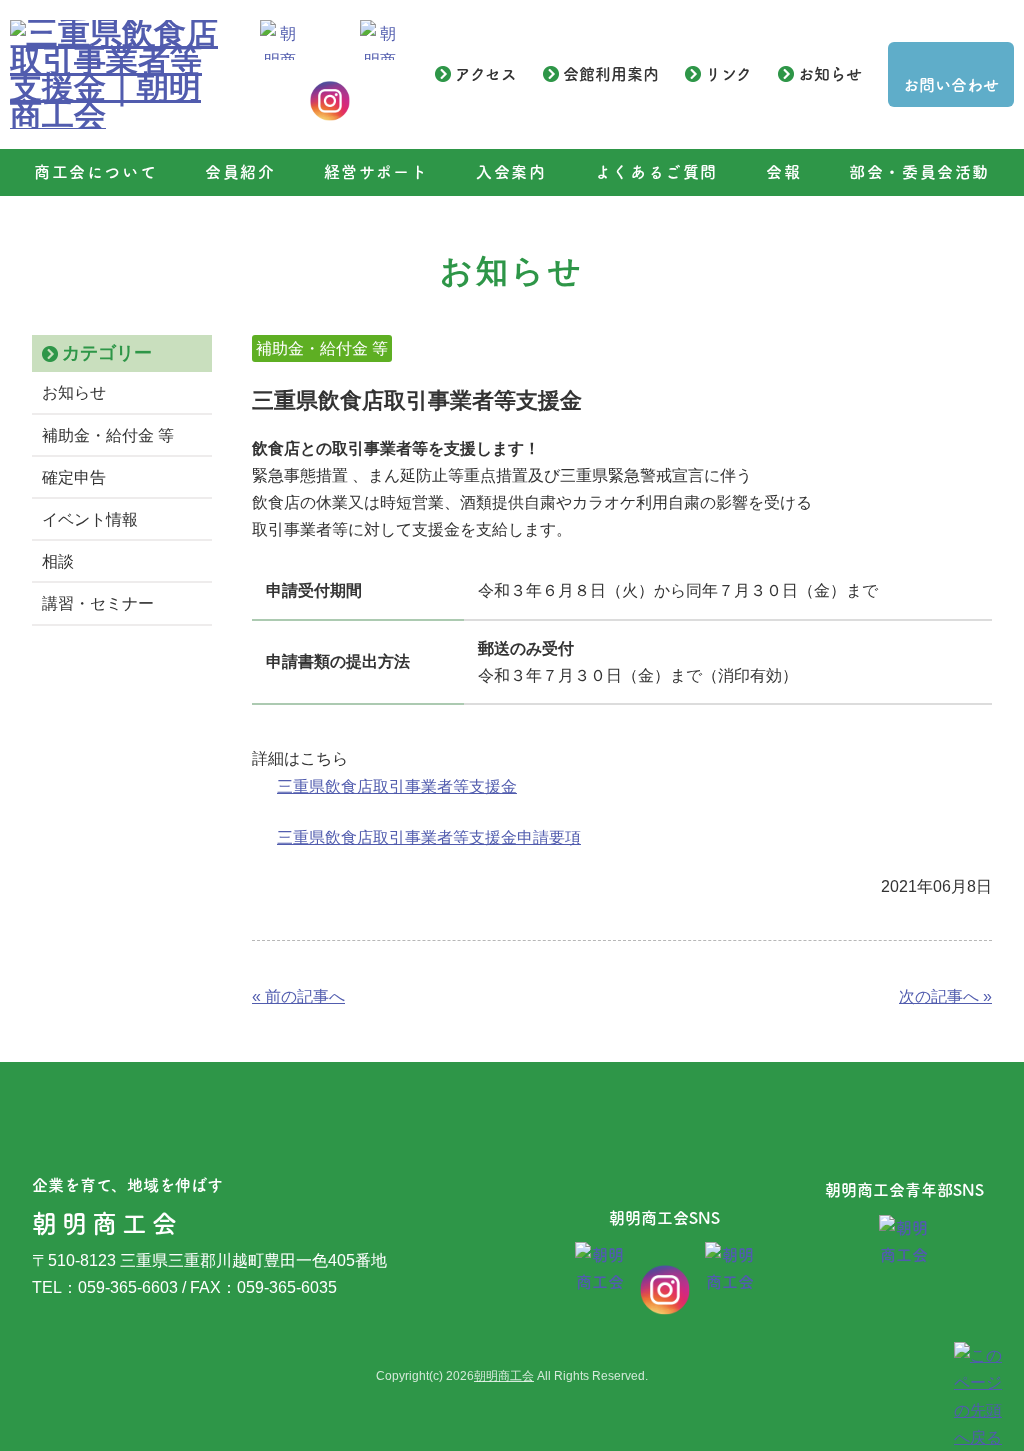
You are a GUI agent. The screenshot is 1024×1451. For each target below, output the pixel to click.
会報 (783, 172)
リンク (728, 74)
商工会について (95, 172)
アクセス (486, 74)
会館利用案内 (611, 74)
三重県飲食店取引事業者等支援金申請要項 (429, 837)
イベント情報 (90, 519)
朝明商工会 (504, 1376)
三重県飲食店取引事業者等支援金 (397, 786)
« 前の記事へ (298, 996)
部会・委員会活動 (919, 172)
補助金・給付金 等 (108, 435)
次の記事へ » (945, 996)
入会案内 (511, 172)
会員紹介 (240, 172)
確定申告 (74, 477)
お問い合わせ (951, 85)
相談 (58, 561)
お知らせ (830, 74)
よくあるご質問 (656, 172)
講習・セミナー (98, 603)
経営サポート (376, 172)
